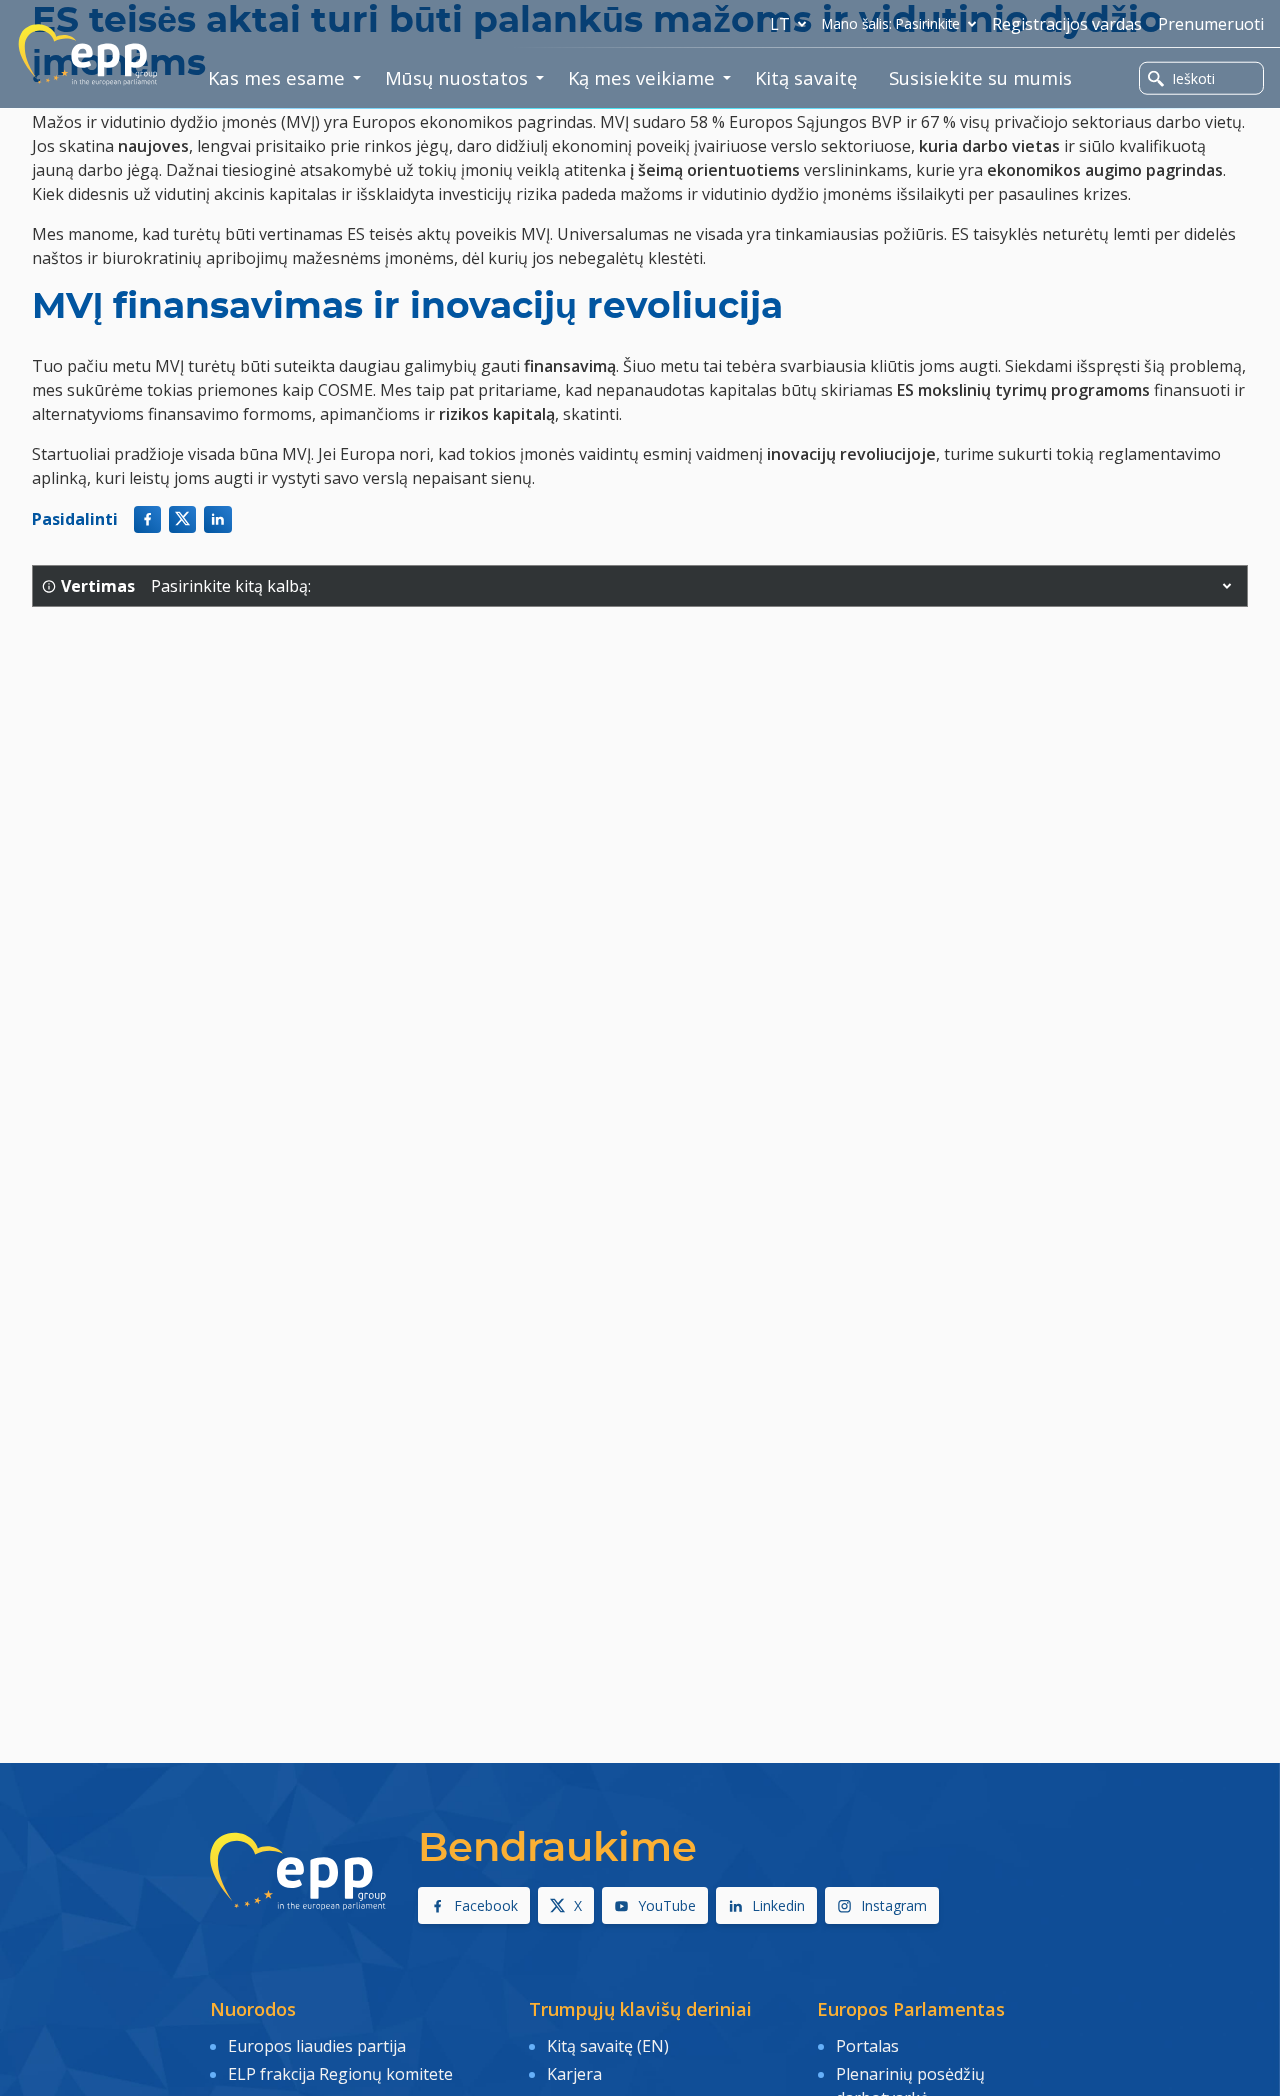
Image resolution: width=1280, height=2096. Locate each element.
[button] (1227, 586)
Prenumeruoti (1211, 24)
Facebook (486, 1905)
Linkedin (778, 1905)
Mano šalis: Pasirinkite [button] (891, 23)
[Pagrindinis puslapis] (88, 55)
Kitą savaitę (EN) (608, 2046)
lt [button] (780, 24)
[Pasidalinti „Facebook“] (147, 519)
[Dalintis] (217, 519)
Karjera (574, 2074)
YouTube (667, 1905)
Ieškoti (1193, 78)
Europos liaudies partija (317, 2046)
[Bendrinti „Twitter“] (182, 519)
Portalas (867, 2046)
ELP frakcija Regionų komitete (340, 2074)
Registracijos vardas (1067, 24)
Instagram (894, 1905)
